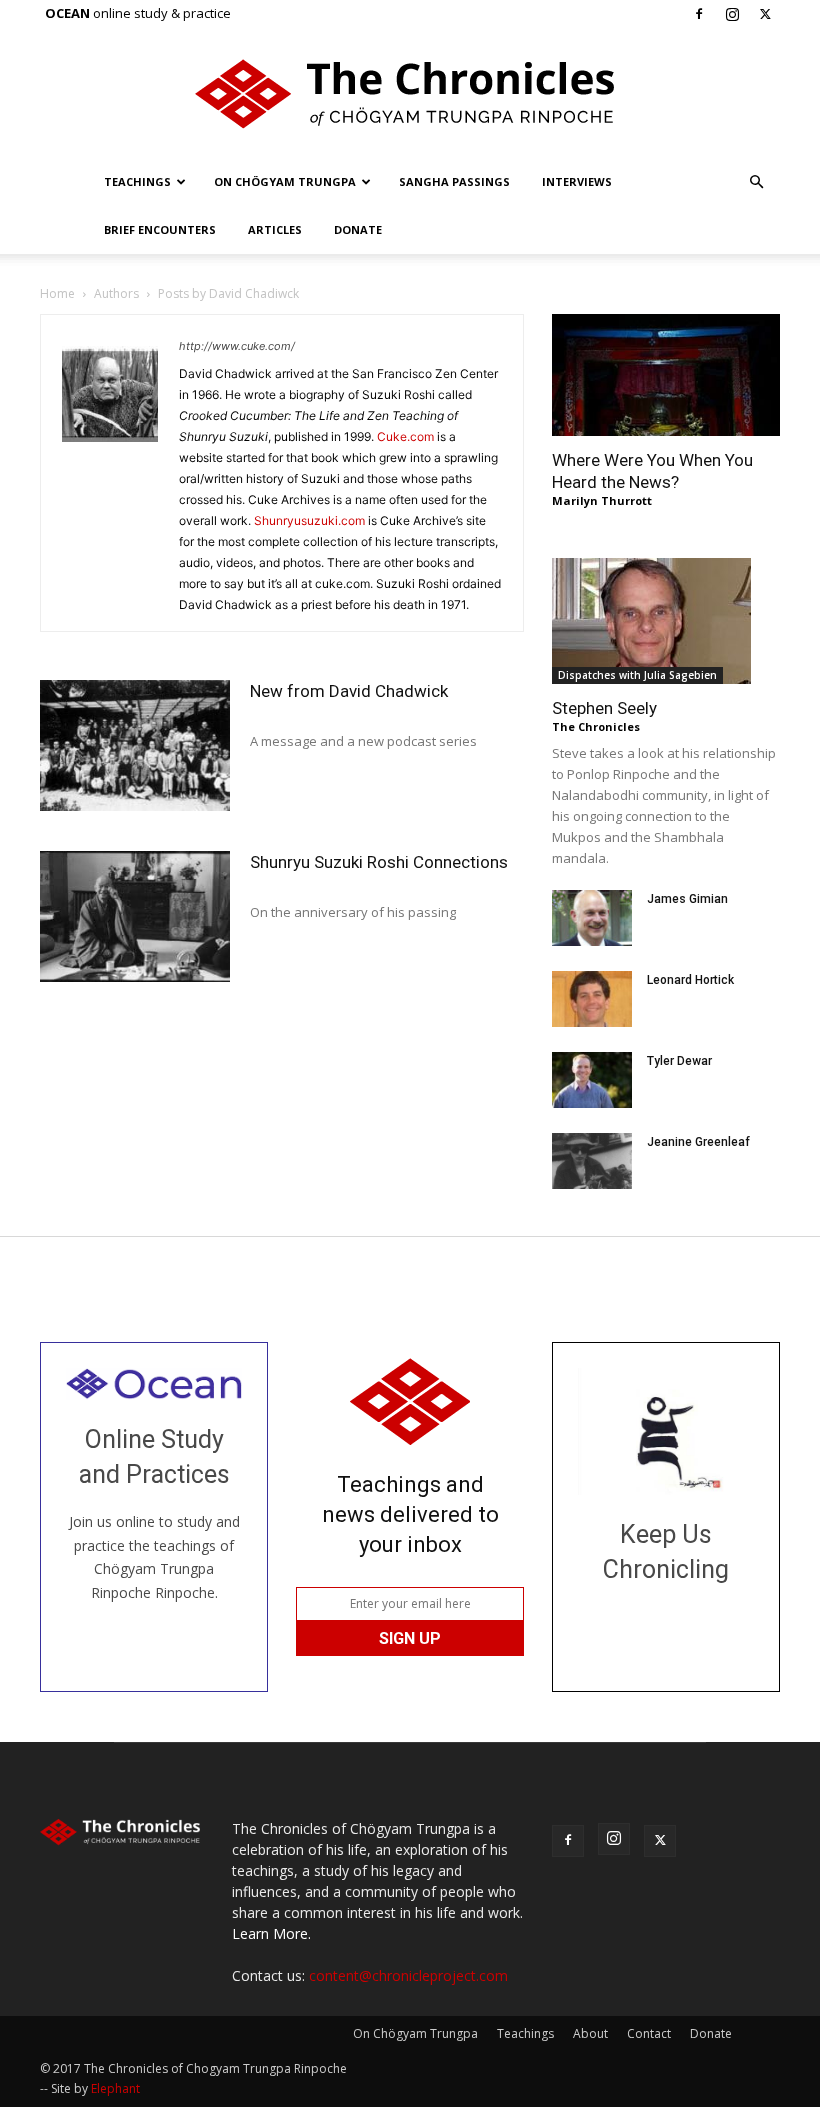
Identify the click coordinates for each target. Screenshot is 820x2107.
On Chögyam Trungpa (285, 181)
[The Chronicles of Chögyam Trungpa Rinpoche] (410, 94)
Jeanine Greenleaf (698, 1142)
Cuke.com (405, 436)
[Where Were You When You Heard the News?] (666, 375)
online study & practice (138, 13)
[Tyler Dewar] (592, 1080)
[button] (756, 182)
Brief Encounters (160, 229)
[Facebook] (699, 14)
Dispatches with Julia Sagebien (637, 675)
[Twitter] (765, 14)
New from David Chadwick (349, 691)
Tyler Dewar (679, 1061)
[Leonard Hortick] (592, 999)
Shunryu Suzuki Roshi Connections (379, 862)
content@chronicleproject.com (408, 1975)
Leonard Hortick (690, 980)
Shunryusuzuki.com (309, 520)
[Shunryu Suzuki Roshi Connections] (135, 916)
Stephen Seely (604, 708)
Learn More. (271, 1933)
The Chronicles (596, 726)
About (590, 2033)
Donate (358, 229)
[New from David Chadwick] (135, 745)
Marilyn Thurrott (602, 500)
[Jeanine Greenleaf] (592, 1161)
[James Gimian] (592, 918)
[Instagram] (732, 14)
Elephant (115, 2088)
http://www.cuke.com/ (237, 346)
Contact (649, 2033)
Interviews (577, 181)
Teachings (137, 181)
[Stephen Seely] (666, 621)
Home (57, 293)
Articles (275, 229)
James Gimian (687, 899)
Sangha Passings (454, 181)
